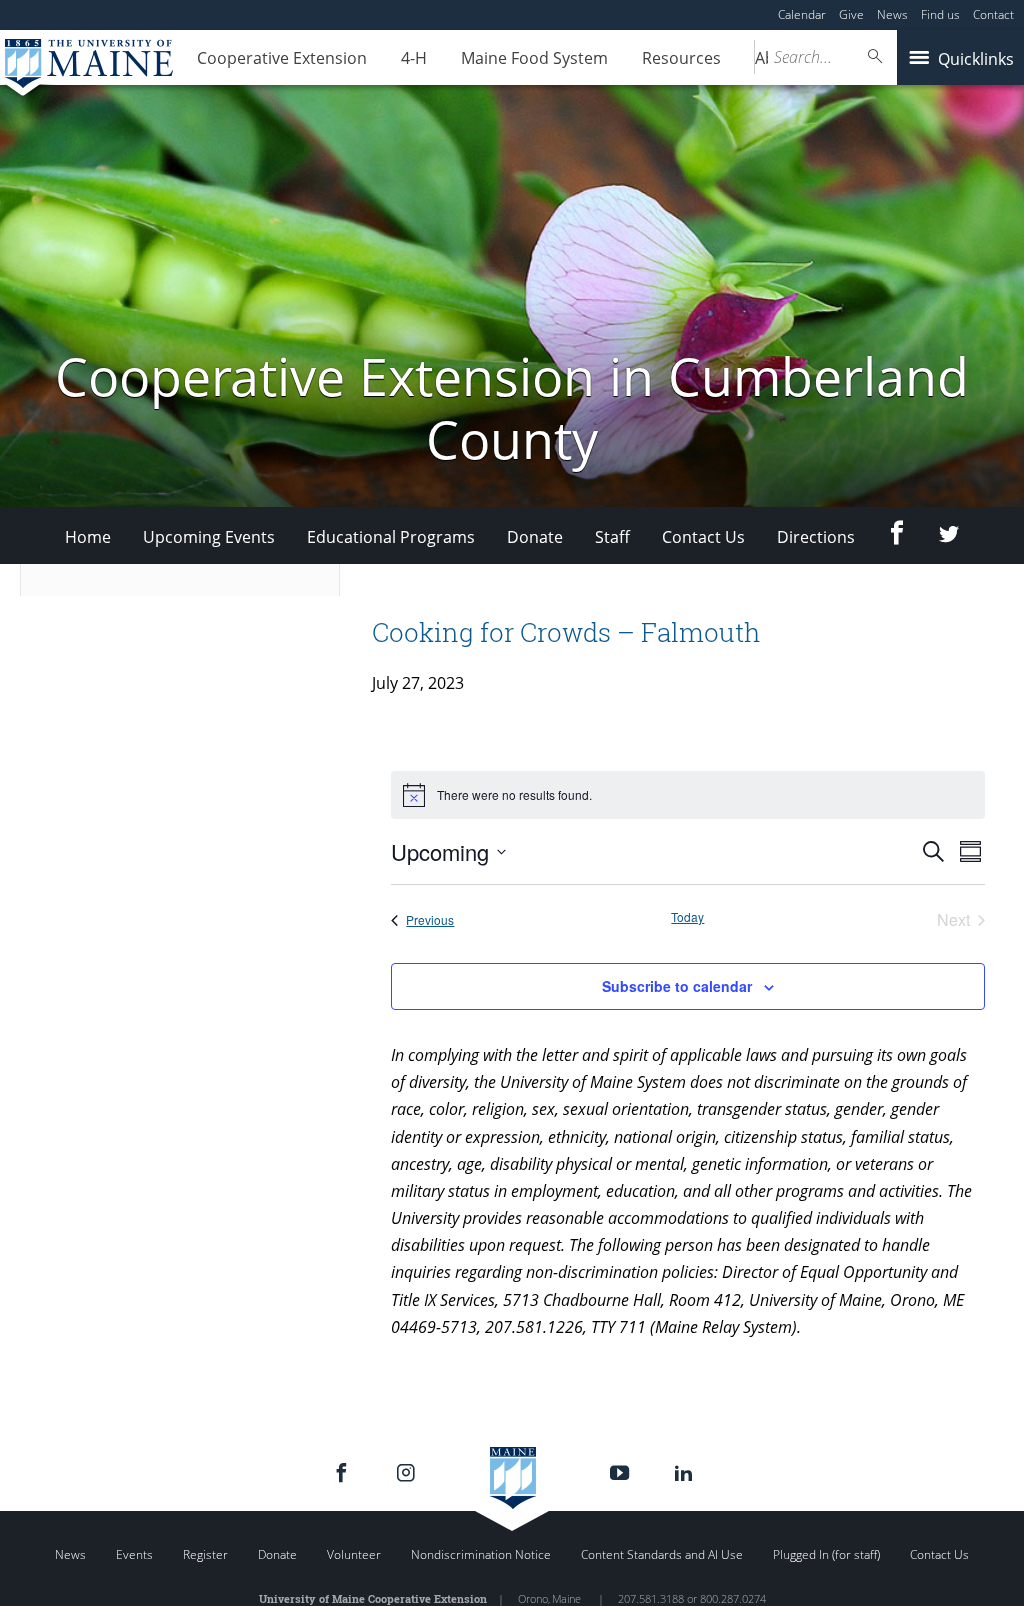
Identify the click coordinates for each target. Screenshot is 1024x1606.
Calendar (802, 14)
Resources (681, 58)
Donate (535, 537)
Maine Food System (534, 58)
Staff (612, 537)
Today (687, 917)
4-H (414, 58)
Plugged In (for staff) (826, 1554)
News (892, 14)
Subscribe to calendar (677, 986)
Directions (816, 537)
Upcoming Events (209, 537)
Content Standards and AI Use (662, 1554)
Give (851, 14)
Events (134, 1554)
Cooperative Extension (282, 58)
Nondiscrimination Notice (481, 1554)
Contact (993, 14)
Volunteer (354, 1554)
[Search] (876, 56)
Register (205, 1554)
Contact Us (703, 537)
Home (88, 537)
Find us (940, 14)
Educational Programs (391, 537)
